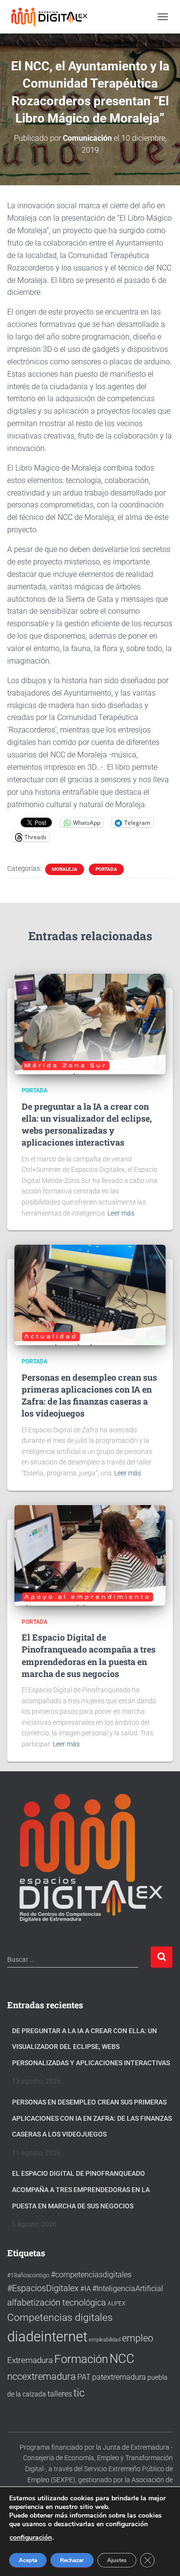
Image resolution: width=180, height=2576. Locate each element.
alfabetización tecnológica (57, 2302)
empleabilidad (105, 2340)
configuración (31, 2538)
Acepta (28, 2560)
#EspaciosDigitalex (43, 2288)
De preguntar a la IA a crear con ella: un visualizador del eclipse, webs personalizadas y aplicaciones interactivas (87, 1125)
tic (79, 2393)
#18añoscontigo (28, 2275)
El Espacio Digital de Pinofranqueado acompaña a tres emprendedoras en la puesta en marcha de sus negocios (89, 1655)
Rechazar (72, 2560)
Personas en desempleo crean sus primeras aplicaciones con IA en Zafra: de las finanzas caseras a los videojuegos (89, 1395)
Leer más (121, 1213)
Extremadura (30, 2360)
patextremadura (119, 2377)
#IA (85, 2289)
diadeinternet (47, 2337)
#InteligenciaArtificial (128, 2289)
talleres (60, 2394)
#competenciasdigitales (91, 2275)
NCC (122, 2359)
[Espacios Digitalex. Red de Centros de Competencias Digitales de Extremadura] (54, 17)
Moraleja (65, 869)
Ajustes (117, 2560)
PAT (84, 2377)
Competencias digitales (60, 2317)
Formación (81, 2359)
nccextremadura (42, 2376)
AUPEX (116, 2303)
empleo (138, 2338)
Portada (106, 869)
